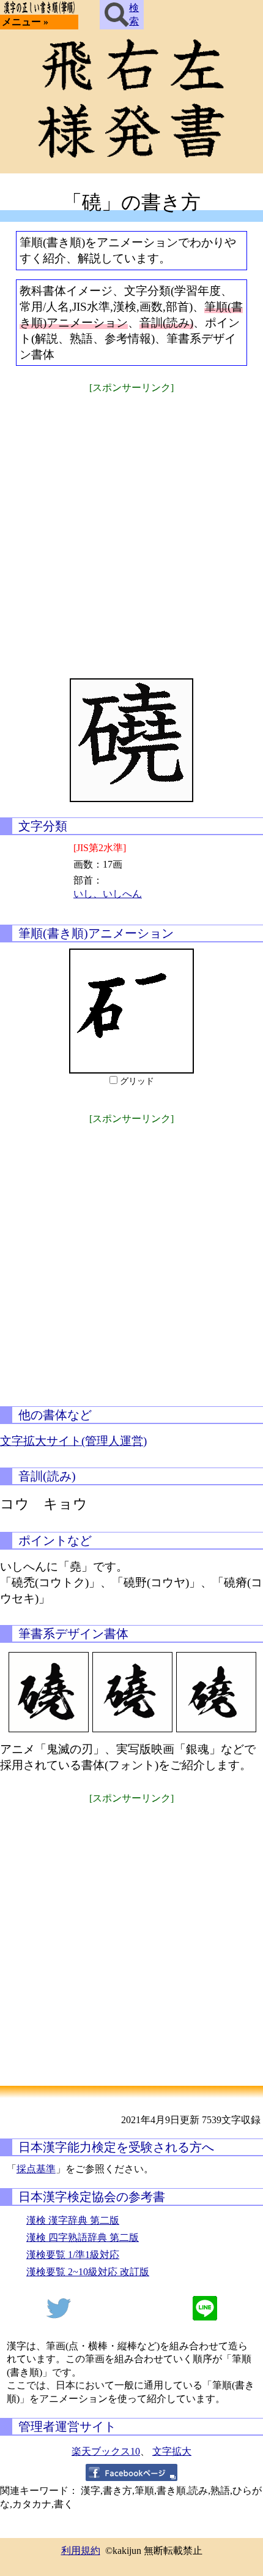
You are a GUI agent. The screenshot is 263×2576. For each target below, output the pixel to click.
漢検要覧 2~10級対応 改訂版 (88, 2272)
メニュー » (25, 22)
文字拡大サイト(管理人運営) (73, 1441)
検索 (134, 14)
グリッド (137, 1081)
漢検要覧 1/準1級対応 (73, 2255)
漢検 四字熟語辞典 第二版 (83, 2237)
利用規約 (81, 2551)
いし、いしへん (108, 894)
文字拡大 (172, 2451)
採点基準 (36, 2169)
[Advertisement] (131, 528)
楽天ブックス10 (106, 2451)
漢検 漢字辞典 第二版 (73, 2220)
